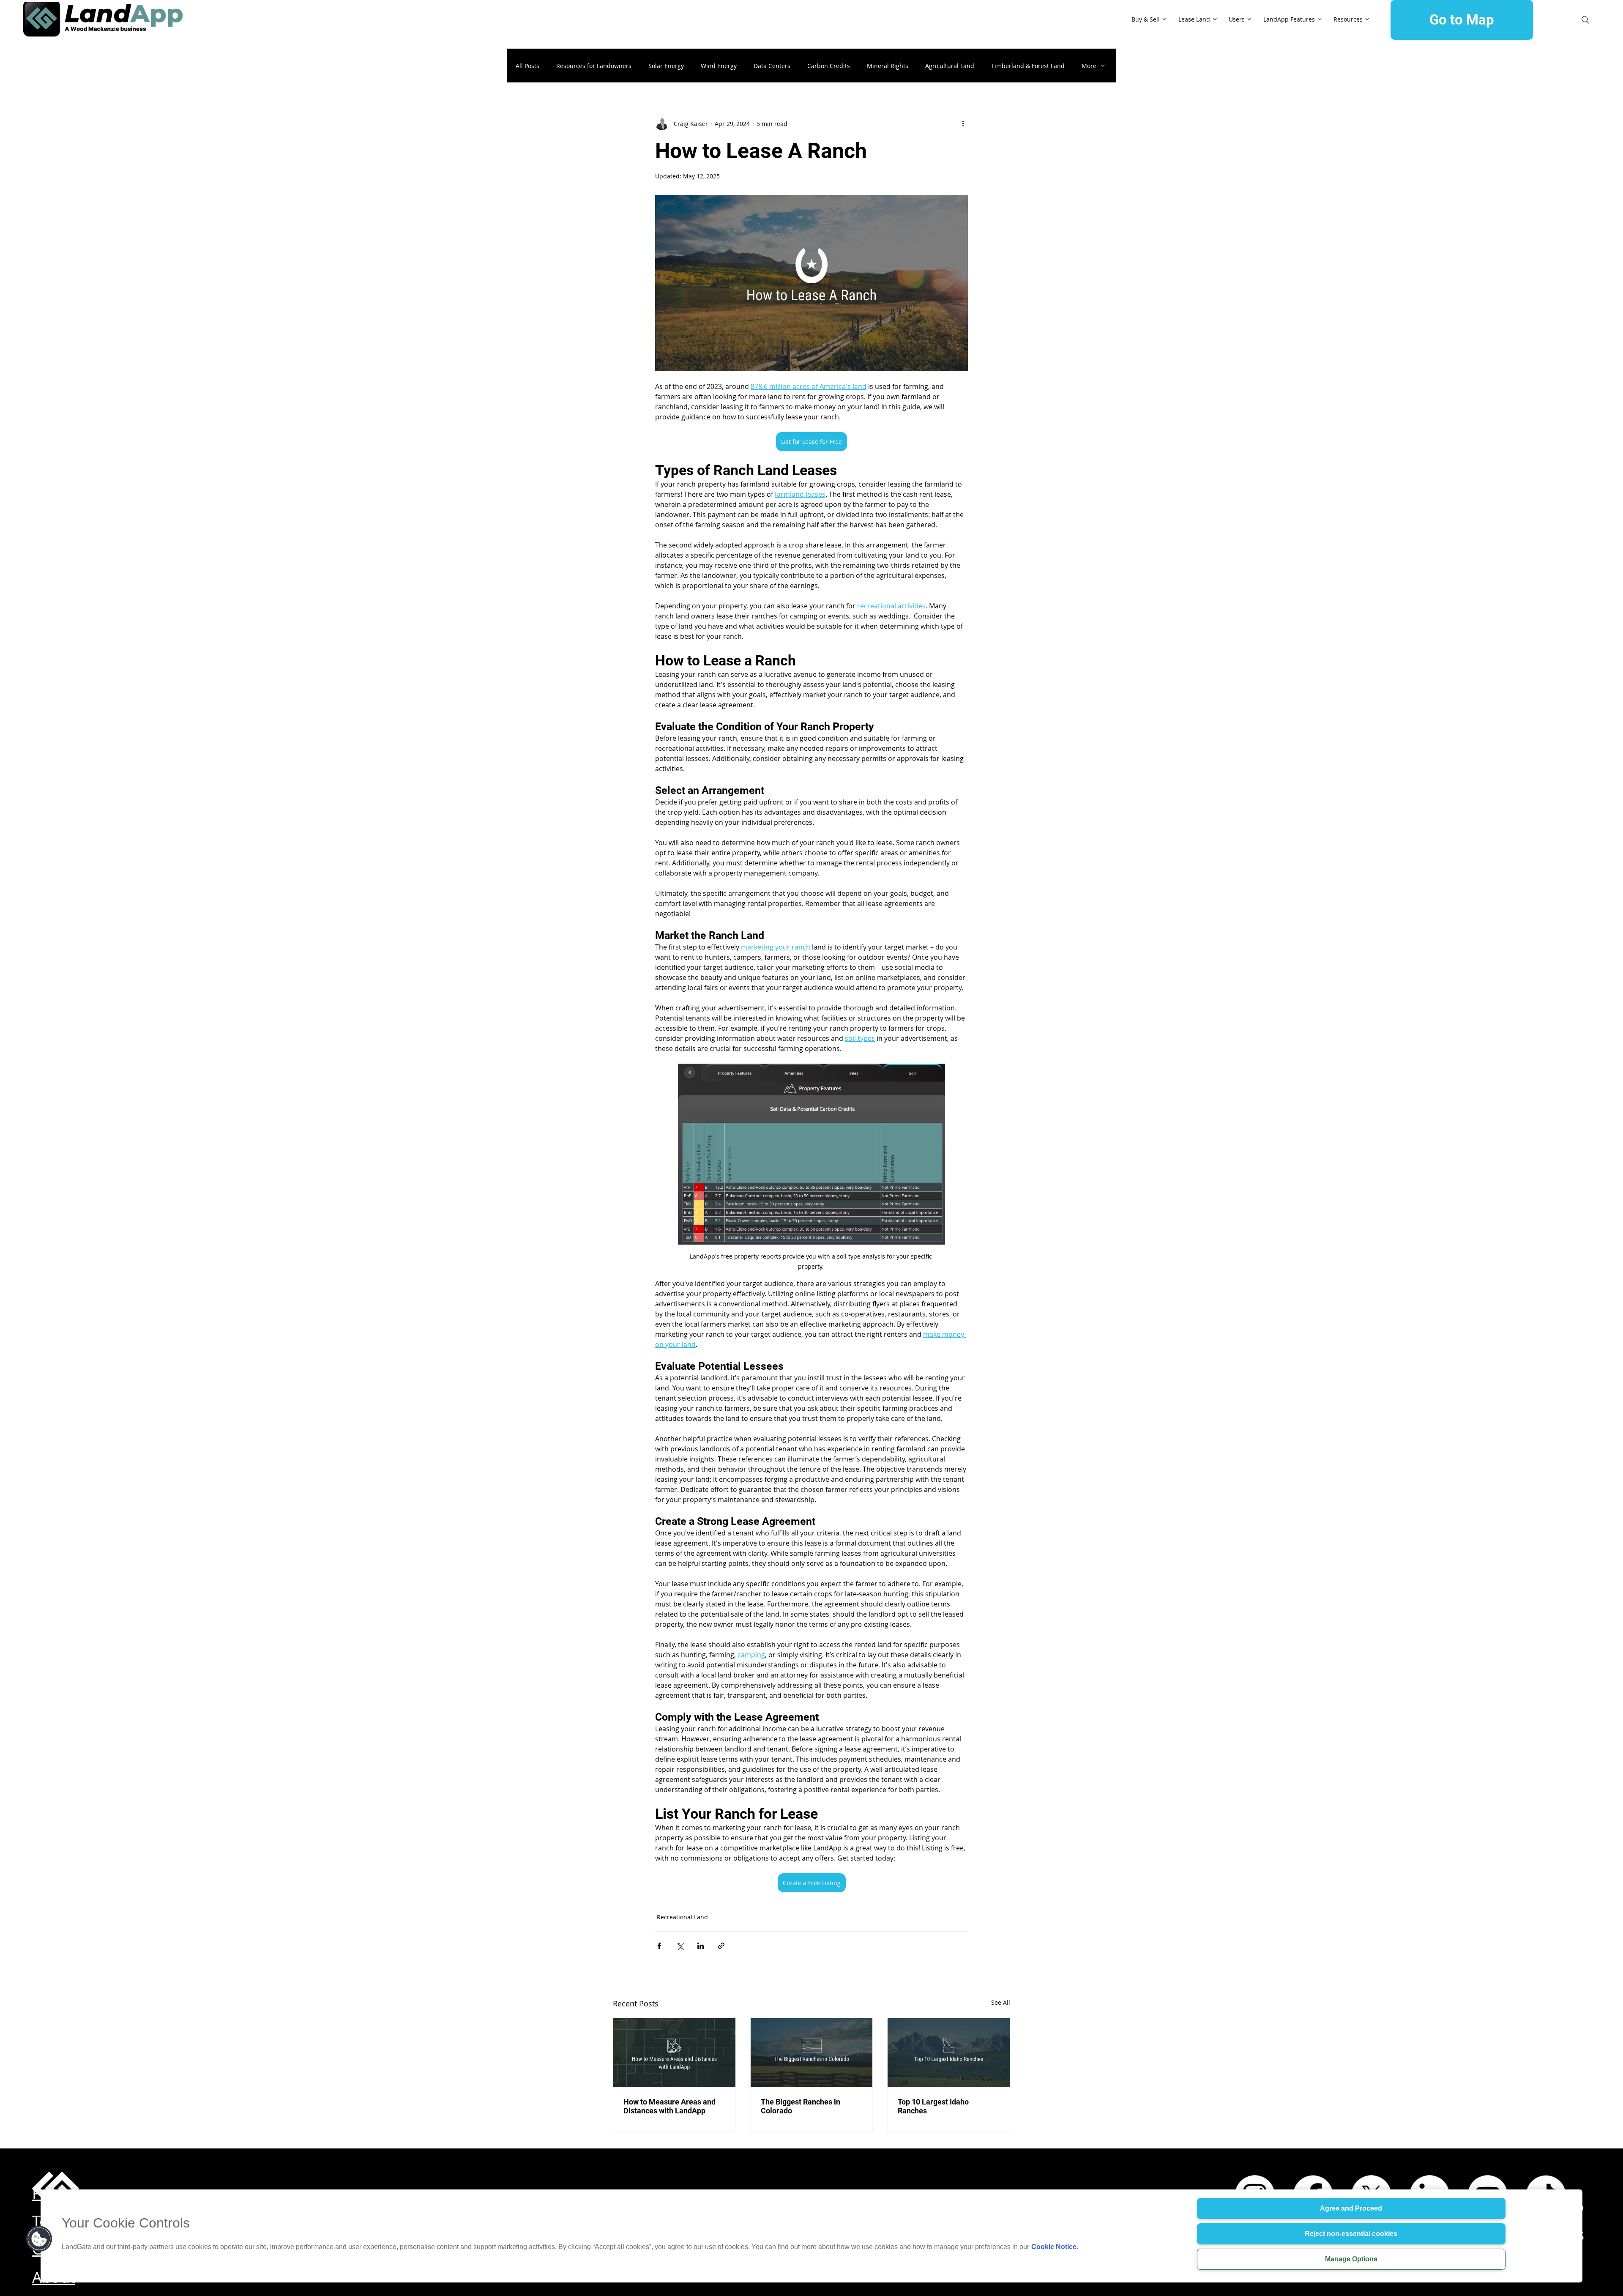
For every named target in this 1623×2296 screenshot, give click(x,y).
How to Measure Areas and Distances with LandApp (669, 2106)
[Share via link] (721, 1946)
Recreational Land (682, 1917)
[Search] (1585, 20)
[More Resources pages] (1367, 19)
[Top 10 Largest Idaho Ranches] (949, 2052)
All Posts (527, 66)
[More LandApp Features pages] (1320, 19)
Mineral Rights (888, 66)
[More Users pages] (1249, 19)
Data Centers (772, 66)
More (1089, 66)
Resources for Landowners (594, 66)
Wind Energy (719, 66)
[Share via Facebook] (659, 1946)
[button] (39, 2239)
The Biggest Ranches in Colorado (801, 2106)
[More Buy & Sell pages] (1164, 19)
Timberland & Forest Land (1028, 66)
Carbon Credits (829, 66)
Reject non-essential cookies (1351, 2234)
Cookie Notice (1054, 2247)
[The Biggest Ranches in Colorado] (812, 2052)
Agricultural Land (950, 66)
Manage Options (1351, 2259)
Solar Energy (666, 66)
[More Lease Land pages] (1215, 19)
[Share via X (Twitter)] (680, 1946)
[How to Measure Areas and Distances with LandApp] (674, 2052)
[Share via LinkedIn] (701, 1946)
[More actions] (963, 123)
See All (1001, 2002)
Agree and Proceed (1351, 2208)
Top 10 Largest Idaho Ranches (933, 2106)
